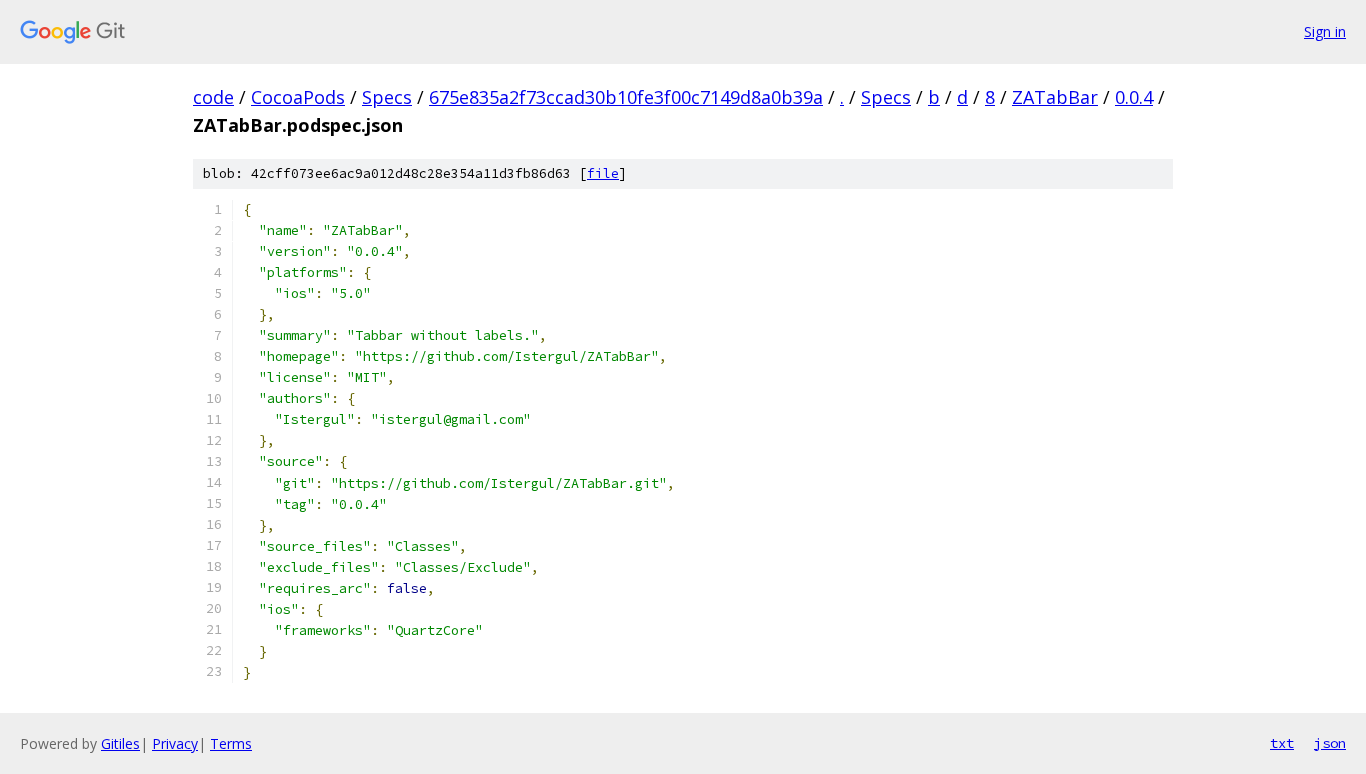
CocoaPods (298, 97)
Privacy (175, 743)
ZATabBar (1055, 97)
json (1330, 743)
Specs (387, 97)
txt (1282, 743)
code (213, 97)
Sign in (1325, 31)
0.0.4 (1134, 97)
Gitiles (120, 743)
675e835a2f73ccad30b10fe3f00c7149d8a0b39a (626, 97)
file (603, 173)
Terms (231, 743)
